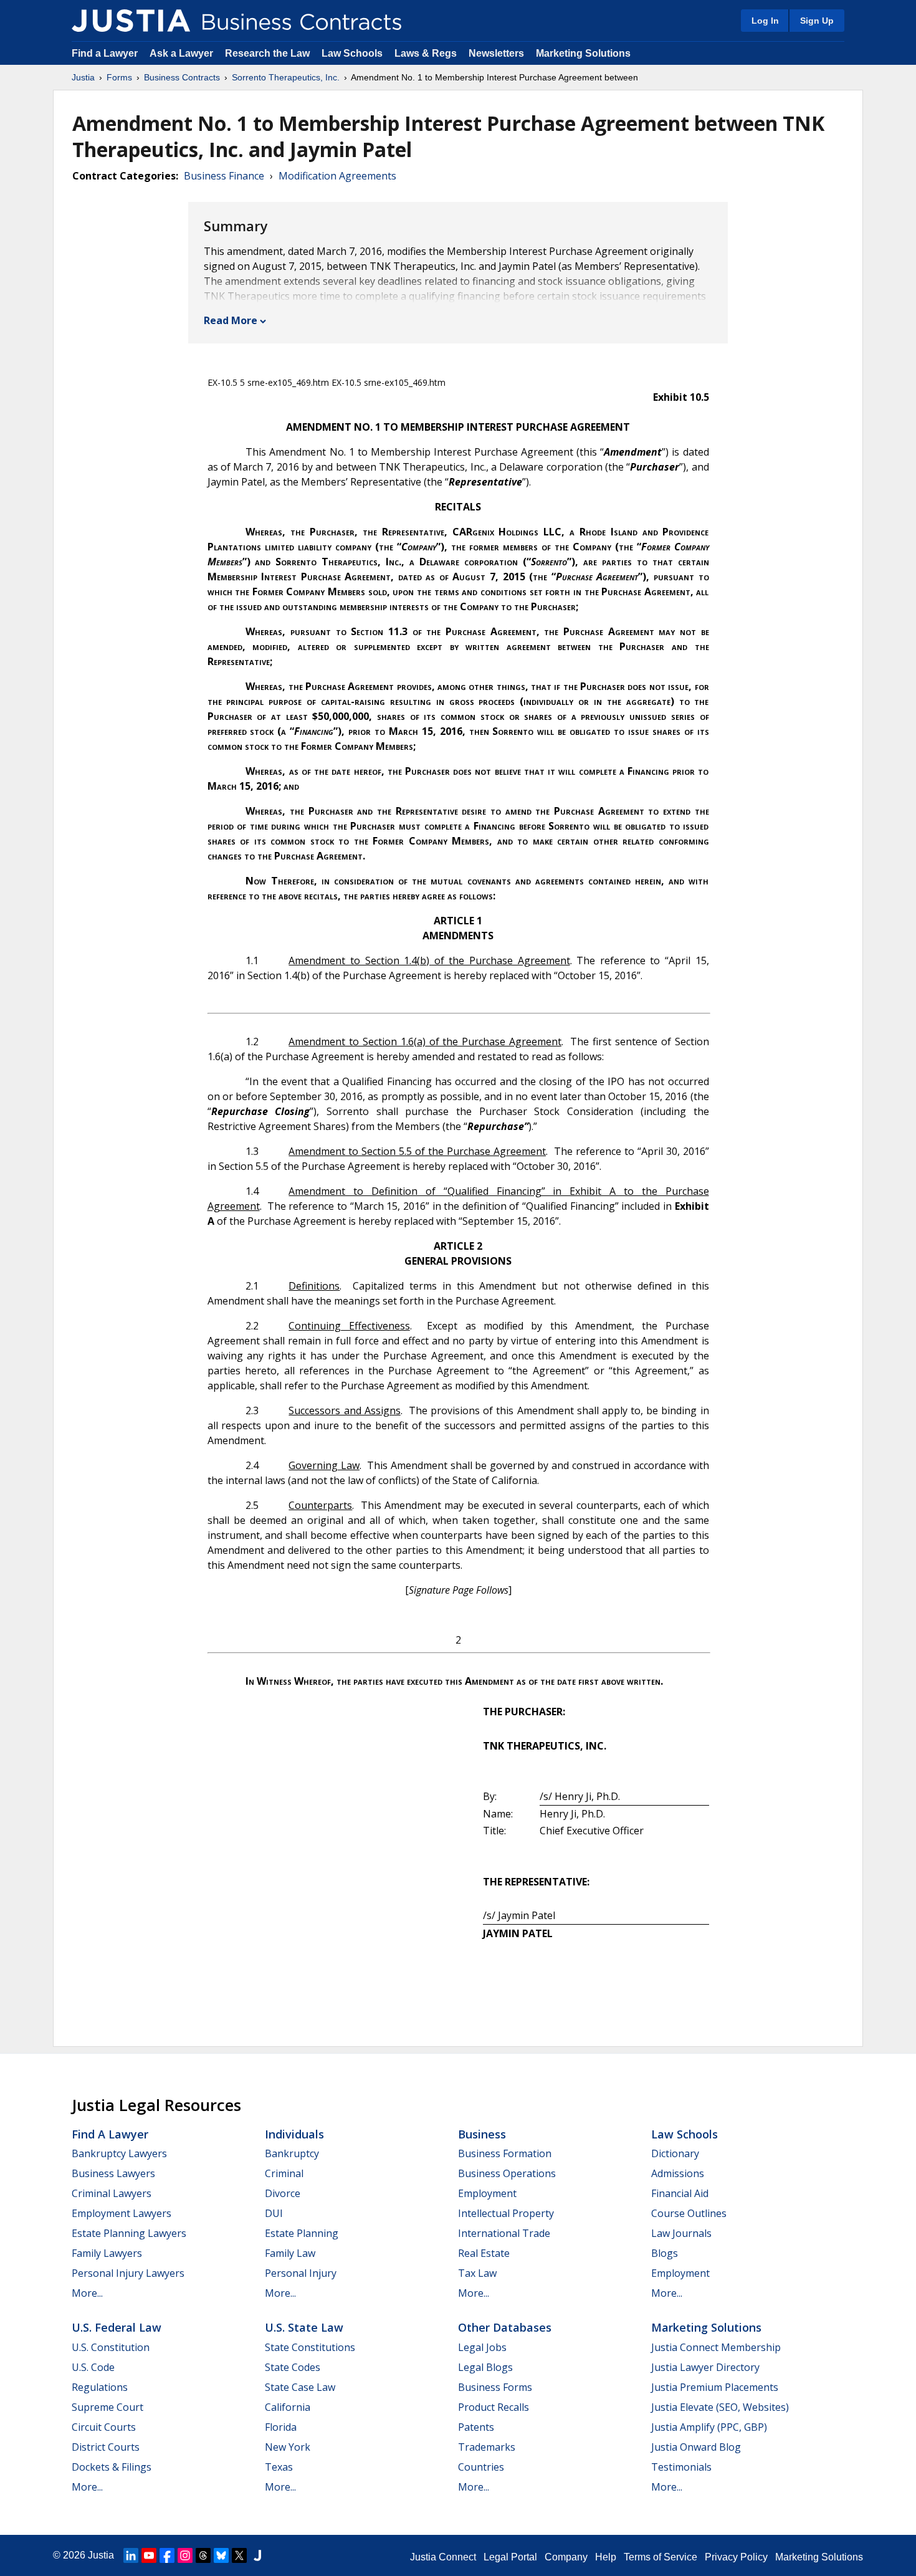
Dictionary (675, 2153)
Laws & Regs (426, 53)
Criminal (284, 2173)
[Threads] (203, 2555)
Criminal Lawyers (112, 2193)
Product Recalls (494, 2407)
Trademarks (487, 2447)
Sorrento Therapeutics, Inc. (286, 77)
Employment (487, 2193)
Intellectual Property (506, 2213)
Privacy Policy (736, 2557)
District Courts (106, 2447)
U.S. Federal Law (117, 2327)
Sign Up (817, 21)
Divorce (283, 2193)
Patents (476, 2427)
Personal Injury (301, 2273)
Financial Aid (680, 2193)
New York (288, 2447)
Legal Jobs (482, 2347)
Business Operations (507, 2173)
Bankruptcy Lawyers (119, 2153)
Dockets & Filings (112, 2467)
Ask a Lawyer (183, 53)
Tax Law (477, 2273)
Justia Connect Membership (716, 2347)
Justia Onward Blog (696, 2447)
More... (87, 2293)
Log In (765, 21)
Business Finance (224, 176)
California (288, 2407)
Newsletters (496, 53)
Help (606, 2557)
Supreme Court (107, 2407)
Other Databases (505, 2327)
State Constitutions (310, 2347)
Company (566, 2557)
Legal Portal (510, 2557)
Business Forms (495, 2387)
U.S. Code (93, 2367)
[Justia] (131, 21)
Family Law (290, 2253)
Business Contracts (182, 77)
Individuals (294, 2134)
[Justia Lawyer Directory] (257, 2555)
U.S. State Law (304, 2327)
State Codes (293, 2367)
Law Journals (681, 2233)
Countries (481, 2467)
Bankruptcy (292, 2153)
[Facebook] (167, 2555)
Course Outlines (689, 2213)
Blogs (665, 2253)
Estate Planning (302, 2233)
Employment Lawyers (122, 2213)
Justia (83, 77)
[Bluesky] (221, 2555)
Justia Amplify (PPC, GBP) (709, 2427)
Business (482, 2134)
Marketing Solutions (583, 53)
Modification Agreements (337, 176)
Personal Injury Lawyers (128, 2273)
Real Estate (484, 2253)
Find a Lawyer (105, 53)
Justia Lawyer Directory (705, 2367)
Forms (119, 77)
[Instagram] (185, 2555)
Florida (281, 2427)
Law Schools (352, 53)
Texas (279, 2467)
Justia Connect (443, 2557)
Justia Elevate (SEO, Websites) (720, 2407)
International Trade (504, 2233)
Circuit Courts (104, 2427)
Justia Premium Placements (715, 2387)
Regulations (100, 2387)
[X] (239, 2555)
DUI (274, 2213)
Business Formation (505, 2153)
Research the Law (267, 53)
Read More (231, 320)
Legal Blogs (485, 2367)
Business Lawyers (113, 2173)
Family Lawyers (107, 2253)
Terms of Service (661, 2557)
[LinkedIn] (131, 2555)
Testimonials (681, 2467)
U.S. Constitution (111, 2347)
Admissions (678, 2173)
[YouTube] (149, 2555)
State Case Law (300, 2387)
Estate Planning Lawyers (129, 2233)
